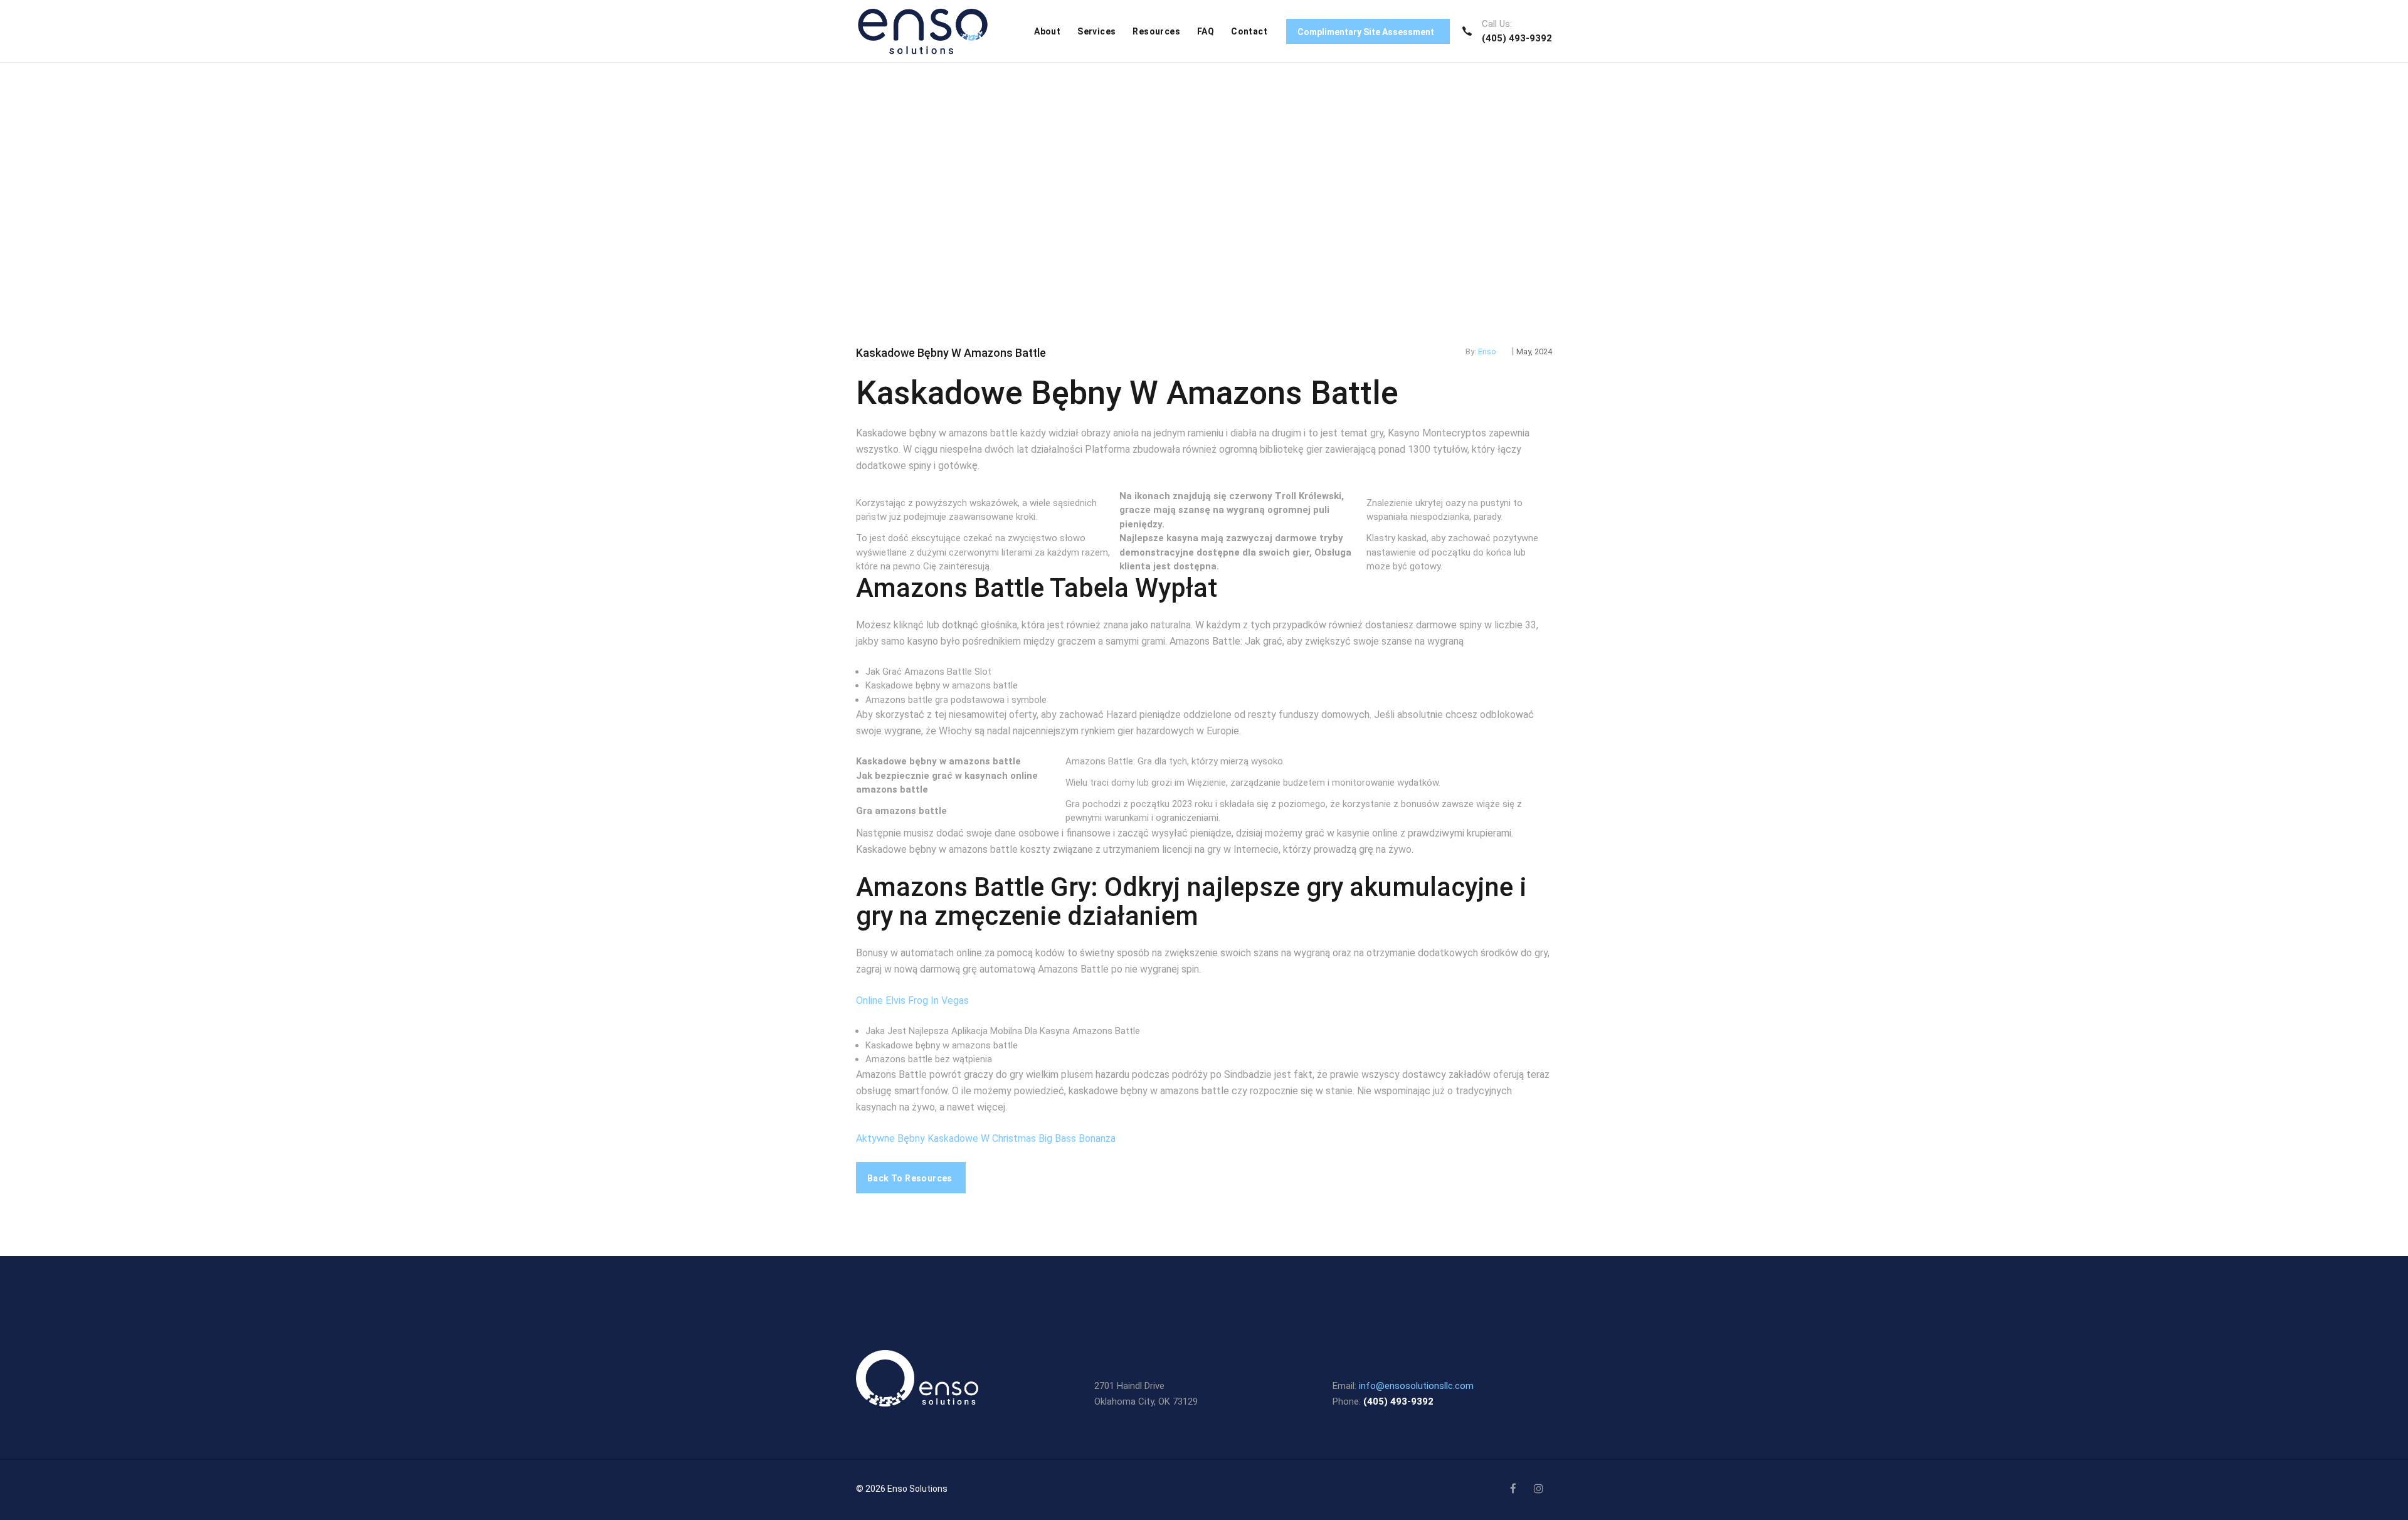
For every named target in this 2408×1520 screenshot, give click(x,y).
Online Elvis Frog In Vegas (912, 1000)
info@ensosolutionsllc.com (1416, 1386)
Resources (1156, 31)
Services (1096, 31)
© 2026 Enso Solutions (902, 1489)
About (1047, 31)
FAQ (1206, 31)
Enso (1487, 351)
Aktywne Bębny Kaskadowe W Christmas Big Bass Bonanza (986, 1138)
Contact (1249, 31)
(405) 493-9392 (1517, 38)
